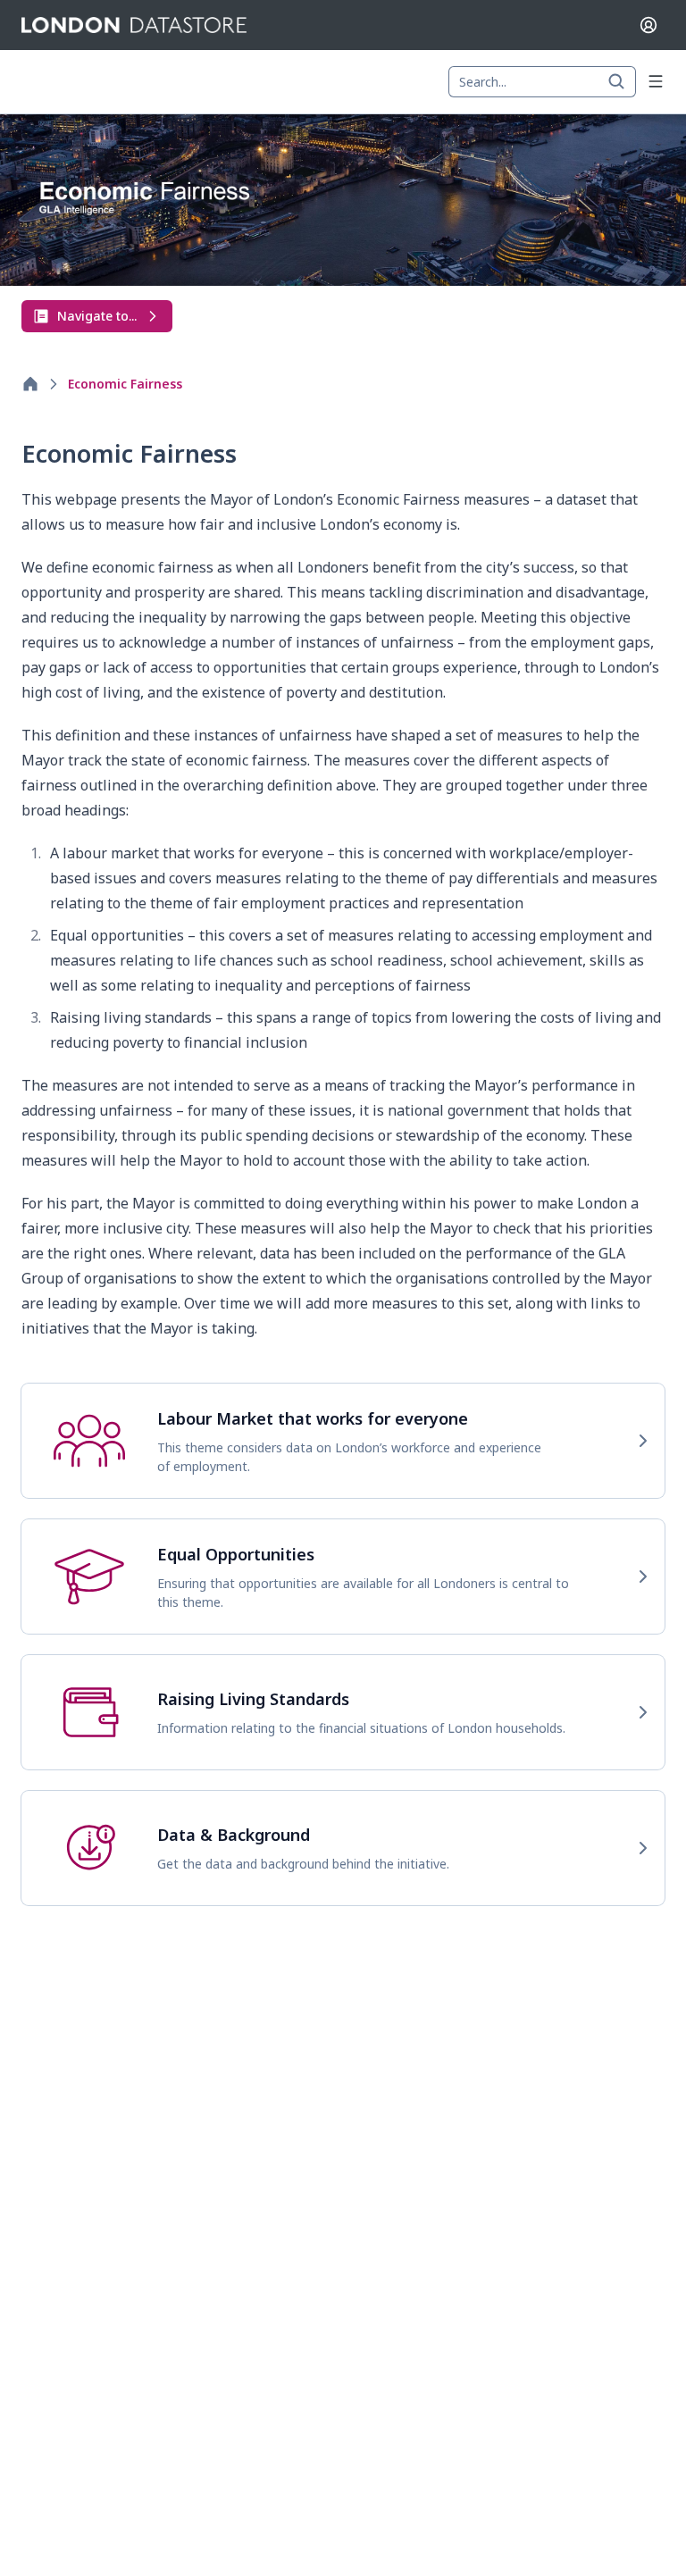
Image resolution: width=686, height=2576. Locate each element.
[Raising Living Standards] (343, 1712)
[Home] (30, 384)
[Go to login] (648, 25)
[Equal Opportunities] (343, 1577)
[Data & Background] (343, 1848)
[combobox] (542, 82)
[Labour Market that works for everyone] (343, 1441)
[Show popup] (622, 82)
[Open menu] (656, 81)
